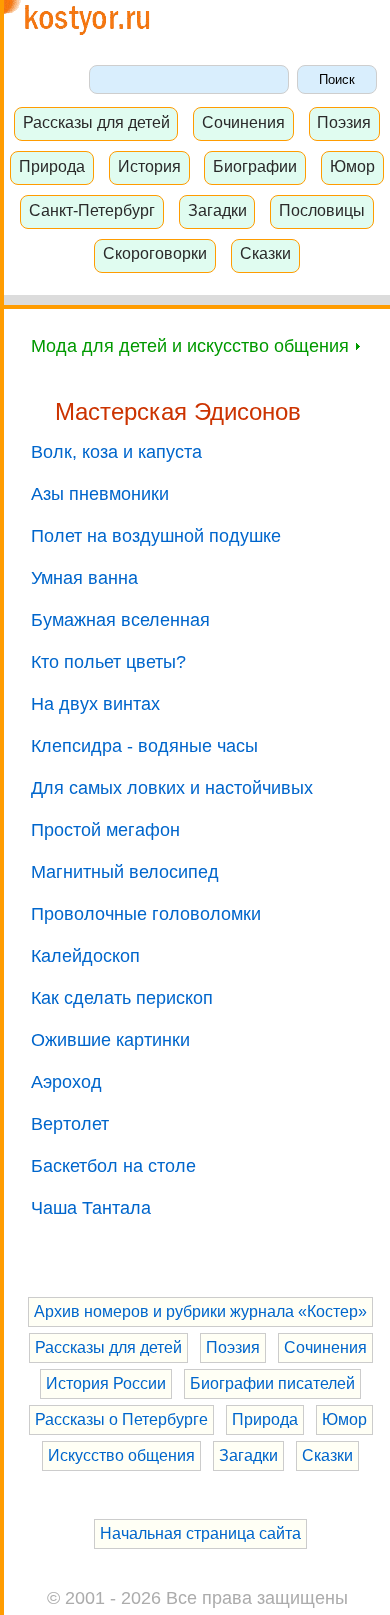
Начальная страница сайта (200, 1533)
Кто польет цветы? (108, 662)
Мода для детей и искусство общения (192, 346)
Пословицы (322, 210)
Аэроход (66, 1082)
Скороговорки (155, 253)
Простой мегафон (105, 830)
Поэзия (344, 122)
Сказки (265, 253)
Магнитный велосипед (125, 872)
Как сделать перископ (122, 998)
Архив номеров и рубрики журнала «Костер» (200, 1311)
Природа (52, 166)
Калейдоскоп (85, 956)
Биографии (255, 166)
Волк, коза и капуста (116, 452)
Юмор (352, 166)
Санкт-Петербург (92, 210)
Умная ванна (84, 578)
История (149, 166)
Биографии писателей (272, 1383)
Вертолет (70, 1124)
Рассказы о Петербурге (121, 1419)
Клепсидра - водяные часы (144, 746)
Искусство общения (121, 1455)
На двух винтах (95, 704)
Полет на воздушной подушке (156, 536)
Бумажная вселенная (120, 620)
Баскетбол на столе (113, 1166)
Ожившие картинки (110, 1040)
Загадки (217, 210)
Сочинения (243, 122)
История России (106, 1383)
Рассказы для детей (96, 122)
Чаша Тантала (91, 1208)
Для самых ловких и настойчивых (172, 788)
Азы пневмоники (100, 494)
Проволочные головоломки (146, 914)
